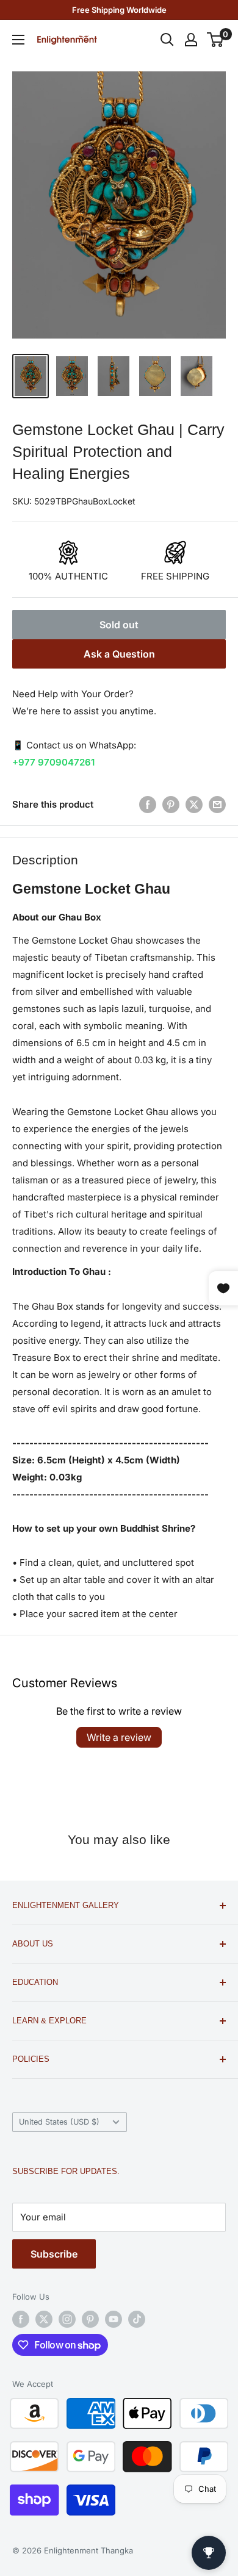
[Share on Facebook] (148, 804)
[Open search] (167, 40)
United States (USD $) (59, 2122)
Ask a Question (119, 654)
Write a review (119, 1737)
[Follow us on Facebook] (21, 2319)
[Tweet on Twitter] (194, 804)
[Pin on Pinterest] (171, 804)
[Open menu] (18, 40)
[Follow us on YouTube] (114, 2319)
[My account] (191, 40)
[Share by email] (217, 804)
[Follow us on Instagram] (67, 2319)
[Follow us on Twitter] (44, 2319)
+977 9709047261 (53, 762)
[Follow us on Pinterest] (90, 2319)
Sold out (119, 625)
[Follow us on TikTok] (137, 2319)
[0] (216, 40)
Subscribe (54, 2254)
